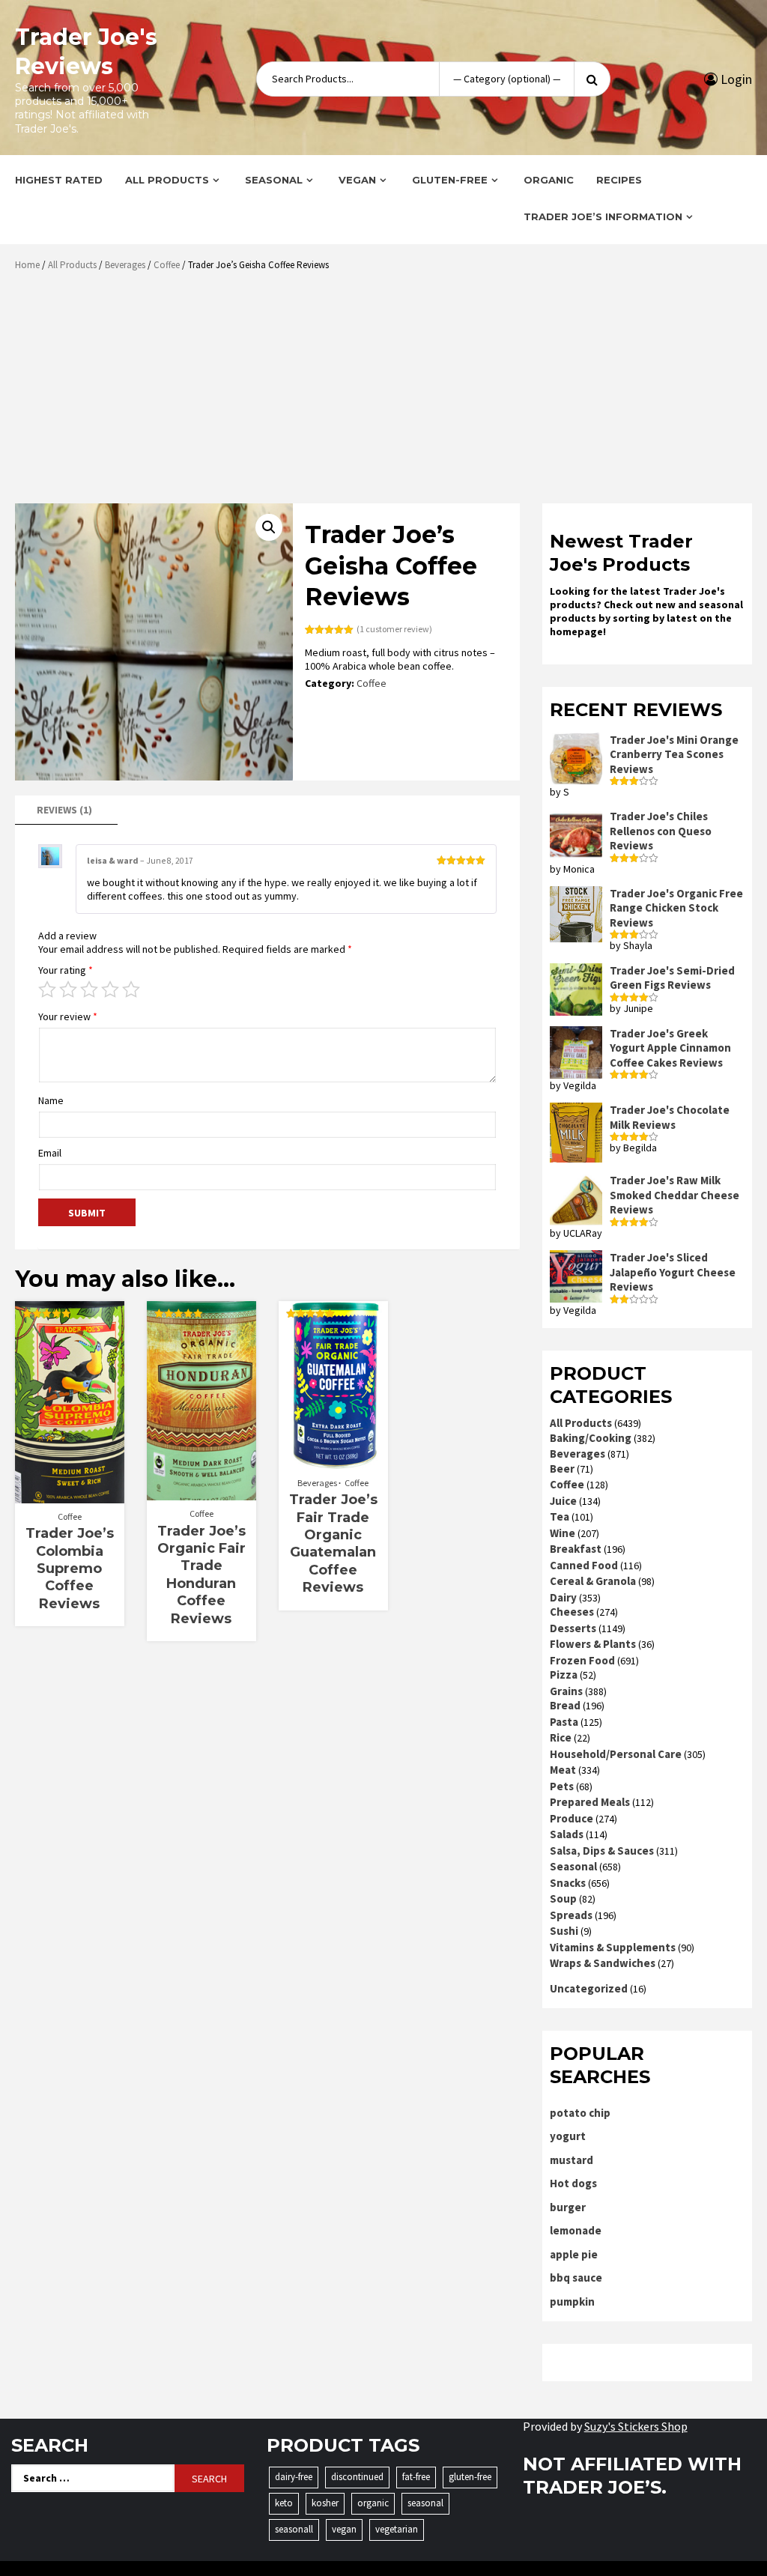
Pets (562, 1786)
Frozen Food (582, 1660)
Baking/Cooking (591, 1438)
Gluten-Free (450, 180)
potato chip (580, 2113)
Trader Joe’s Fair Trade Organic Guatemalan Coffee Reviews (333, 1543)
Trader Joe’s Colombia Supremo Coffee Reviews (70, 1569)
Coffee (167, 265)
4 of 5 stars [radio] (110, 990)
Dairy (563, 1597)
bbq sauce (576, 2278)
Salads (567, 1834)
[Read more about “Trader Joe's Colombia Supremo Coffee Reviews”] (69, 1496)
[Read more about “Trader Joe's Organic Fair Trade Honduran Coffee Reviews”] (201, 1493)
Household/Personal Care (616, 1754)
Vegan (357, 180)
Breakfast (576, 1549)
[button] (269, 527)
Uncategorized (589, 1988)
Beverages (125, 265)
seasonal (425, 2503)
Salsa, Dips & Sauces (602, 1851)
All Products (167, 180)
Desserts (573, 1628)
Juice (563, 1501)
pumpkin (572, 2301)
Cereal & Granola (593, 1581)
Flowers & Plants (593, 1644)
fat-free (416, 2477)
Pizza (564, 1675)
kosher (325, 2503)
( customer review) (394, 629)
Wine (563, 1533)
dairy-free (294, 2477)
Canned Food (584, 1565)
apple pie (574, 2254)
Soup (563, 1898)
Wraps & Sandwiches (603, 1963)
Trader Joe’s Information (603, 216)
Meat (563, 1770)
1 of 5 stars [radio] (47, 990)
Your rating (66, 970)
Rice (561, 1737)
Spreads (571, 1915)
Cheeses (572, 1612)
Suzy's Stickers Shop (636, 2426)
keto (284, 2503)
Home (27, 265)
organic (373, 2503)
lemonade (576, 2230)
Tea (560, 1516)
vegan (344, 2529)
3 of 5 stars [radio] (89, 990)
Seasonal (274, 180)
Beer (562, 1469)
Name (51, 1100)
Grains (566, 1691)
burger (568, 2207)
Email (50, 1153)
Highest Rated (59, 180)
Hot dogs (573, 2183)
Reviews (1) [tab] (64, 810)
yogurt (568, 2136)
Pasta (564, 1722)
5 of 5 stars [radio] (131, 990)
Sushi (564, 1931)
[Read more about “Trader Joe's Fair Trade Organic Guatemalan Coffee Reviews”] (333, 1462)
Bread (565, 1705)
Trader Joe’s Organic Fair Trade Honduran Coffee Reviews (201, 1575)
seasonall (294, 2529)
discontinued (357, 2477)
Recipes (619, 180)
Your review (68, 1016)
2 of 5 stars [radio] (68, 990)
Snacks (568, 1883)
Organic (549, 180)
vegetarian (397, 2529)
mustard (572, 2160)
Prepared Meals (590, 1802)
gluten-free (470, 2477)
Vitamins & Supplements (613, 1947)
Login (735, 79)
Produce (572, 1818)
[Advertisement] (387, 393)
